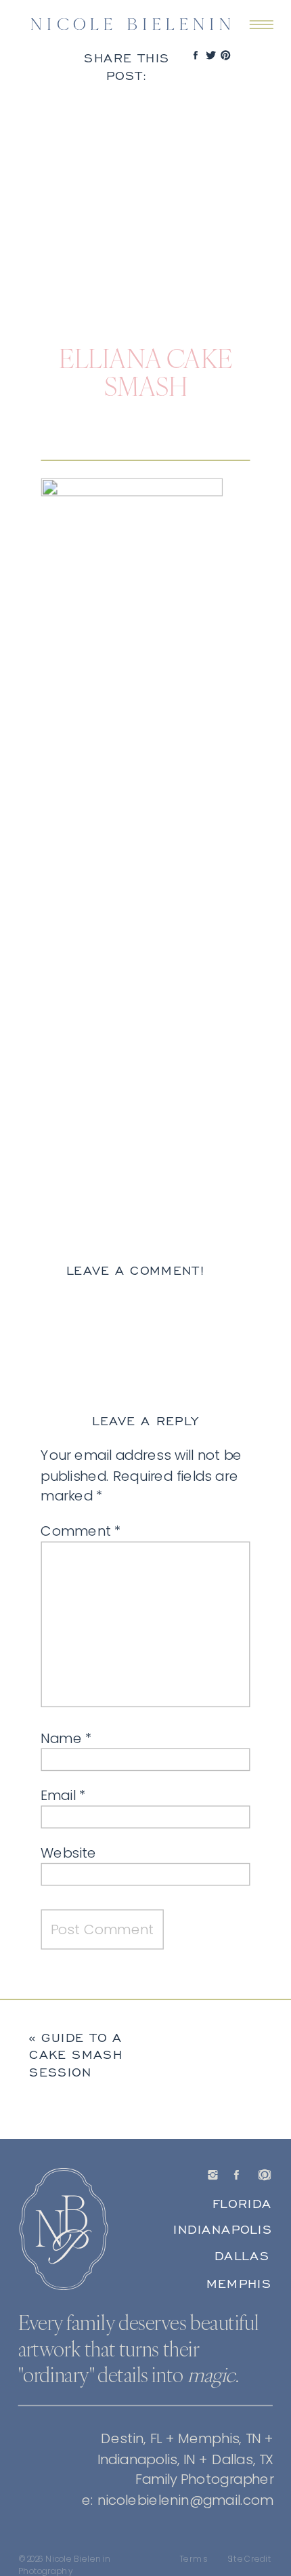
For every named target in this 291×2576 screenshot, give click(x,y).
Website (68, 1852)
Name (66, 1738)
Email (63, 1795)
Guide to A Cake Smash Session (76, 2054)
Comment (81, 1531)
